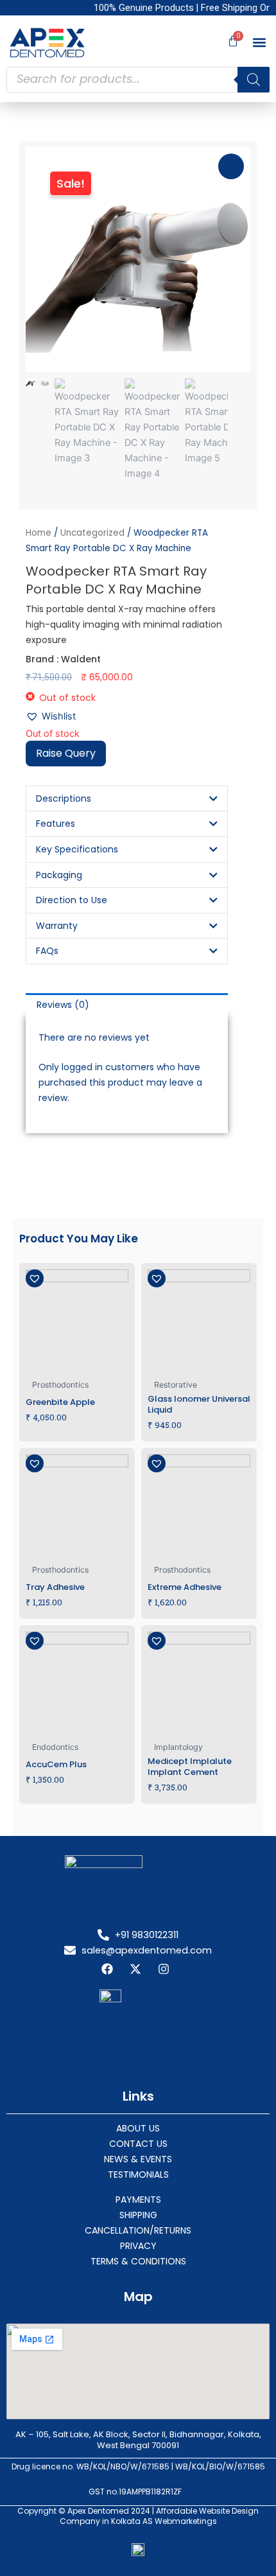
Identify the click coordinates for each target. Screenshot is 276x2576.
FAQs (47, 951)
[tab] (127, 1005)
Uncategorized (92, 533)
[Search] (254, 80)
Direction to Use (72, 900)
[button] (259, 43)
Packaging (59, 875)
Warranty (57, 926)
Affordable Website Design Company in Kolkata (160, 2516)
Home (39, 533)
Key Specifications (77, 849)
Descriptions (64, 798)
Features (56, 824)
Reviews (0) (63, 1005)
